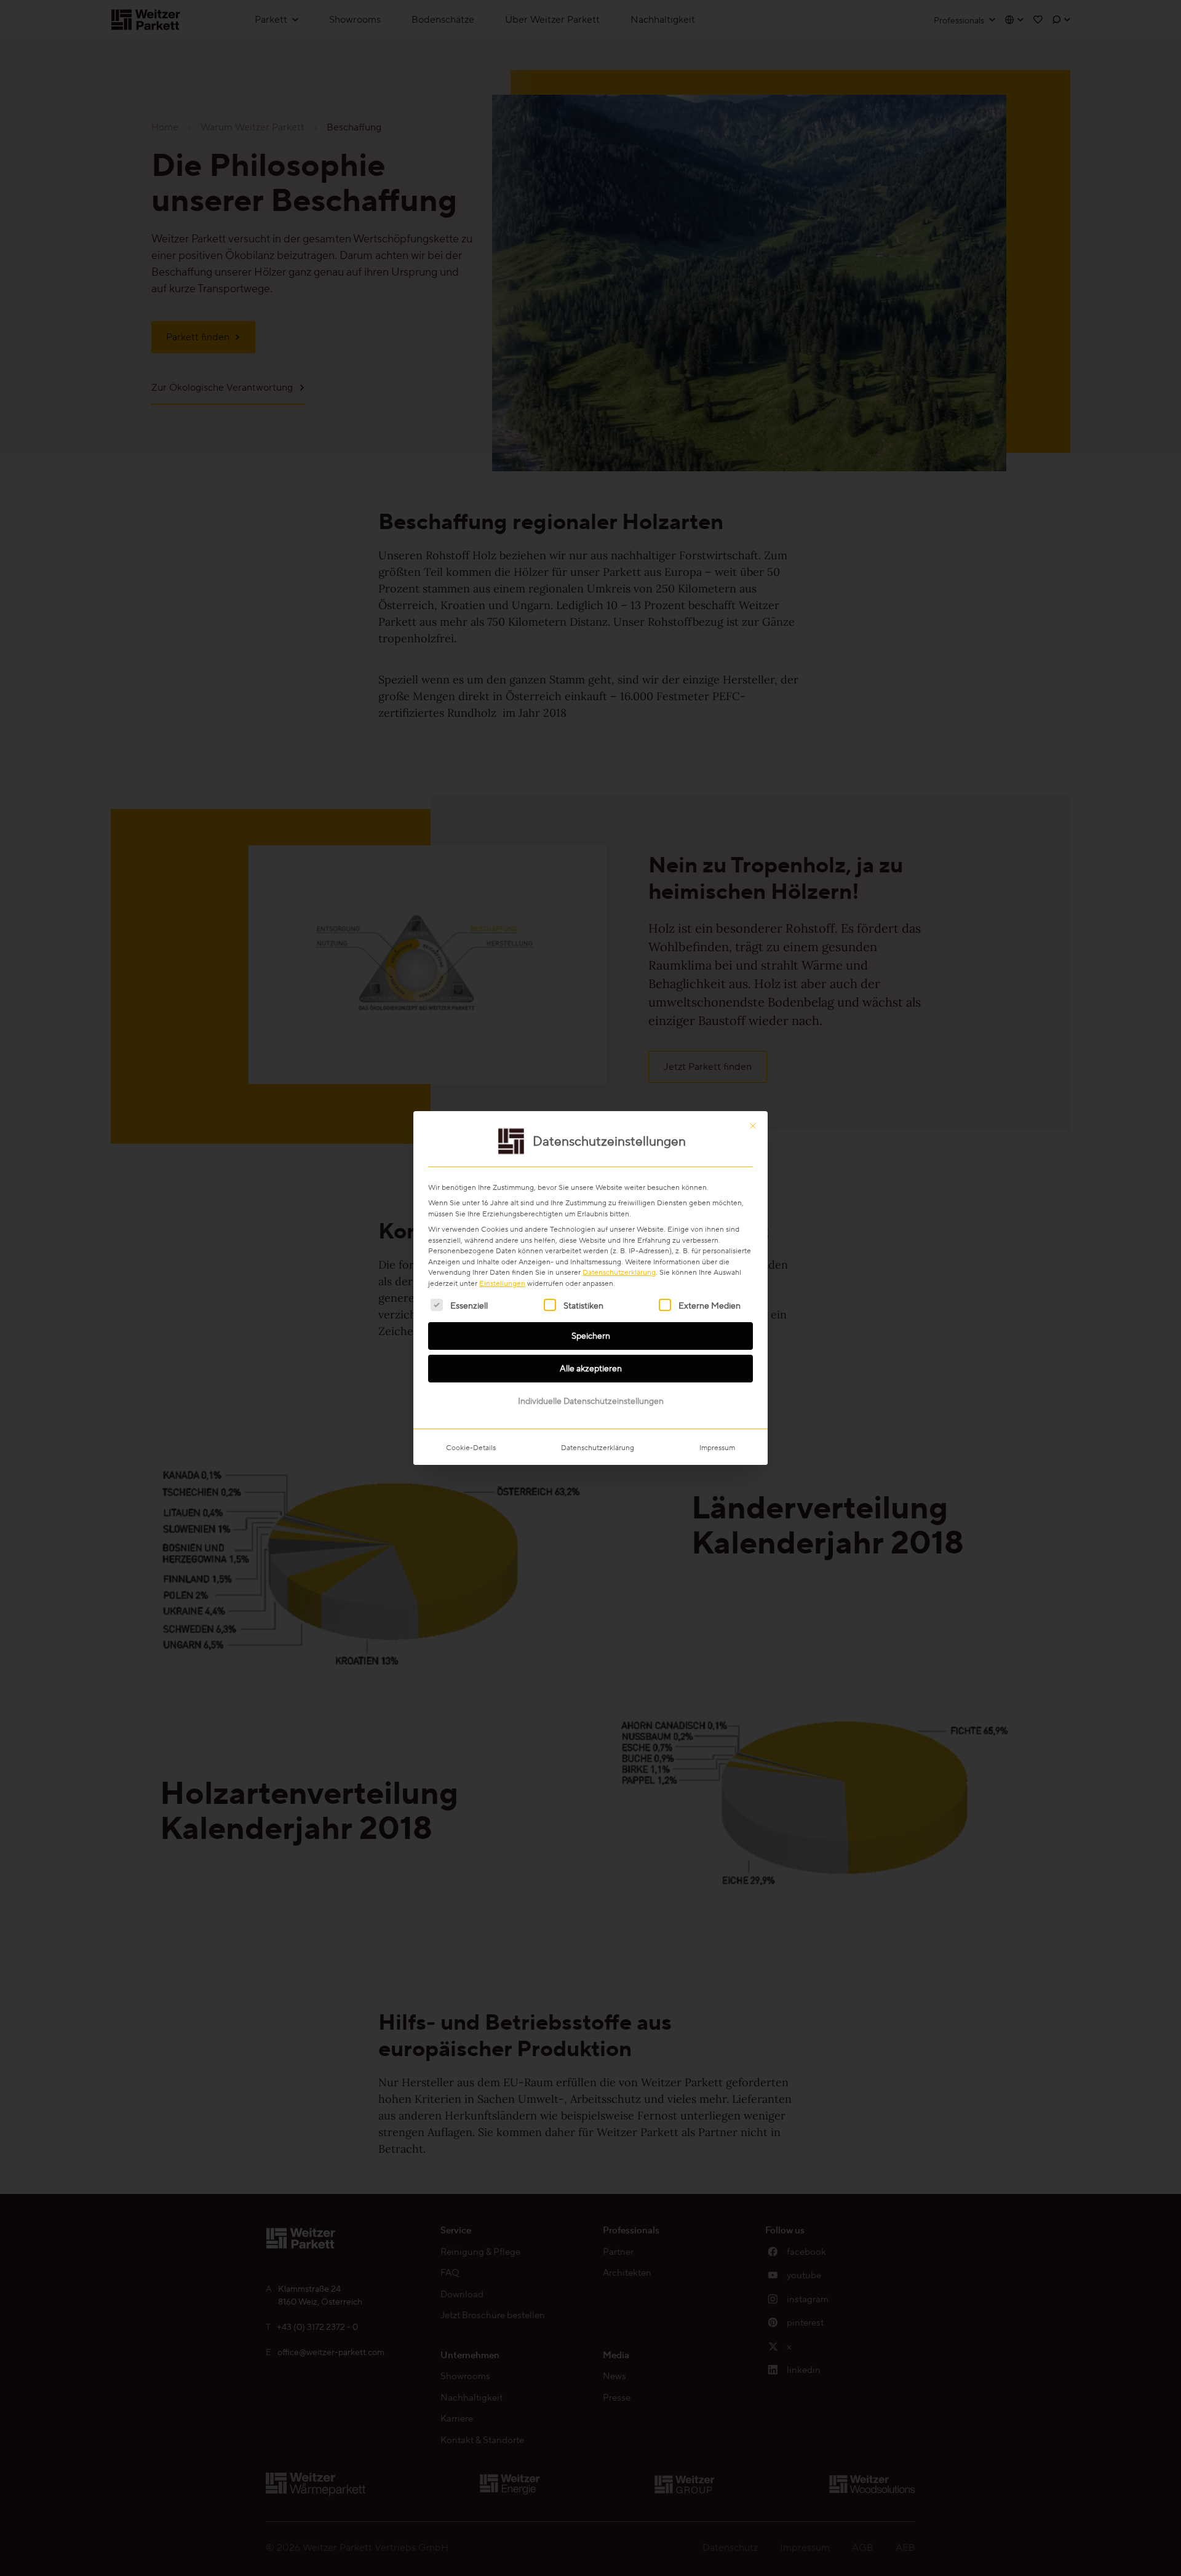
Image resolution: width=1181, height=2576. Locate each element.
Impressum (717, 1447)
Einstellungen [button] (502, 1283)
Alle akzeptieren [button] (591, 1368)
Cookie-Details (471, 1447)
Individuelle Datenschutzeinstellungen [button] (591, 1401)
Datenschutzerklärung (619, 1272)
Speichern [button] (591, 1336)
